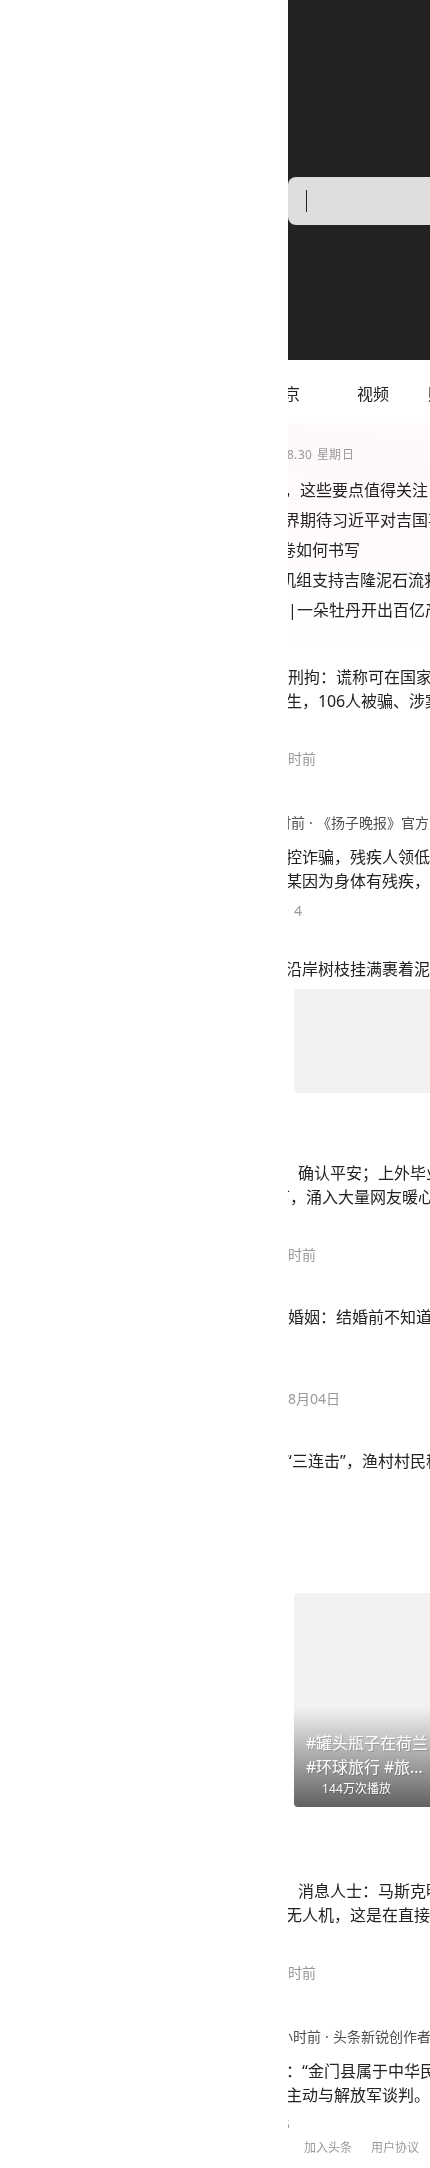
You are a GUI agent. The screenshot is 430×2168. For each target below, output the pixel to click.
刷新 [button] (386, 1951)
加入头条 (40, 2147)
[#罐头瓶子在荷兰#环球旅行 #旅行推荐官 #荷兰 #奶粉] (84, 1700)
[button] (85, 394)
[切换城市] (23, 394)
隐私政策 (174, 2147)
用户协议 (107, 2147)
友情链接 (375, 2147)
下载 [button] (386, 2091)
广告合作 (308, 2147)
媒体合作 (241, 2147)
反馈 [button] (386, 2021)
